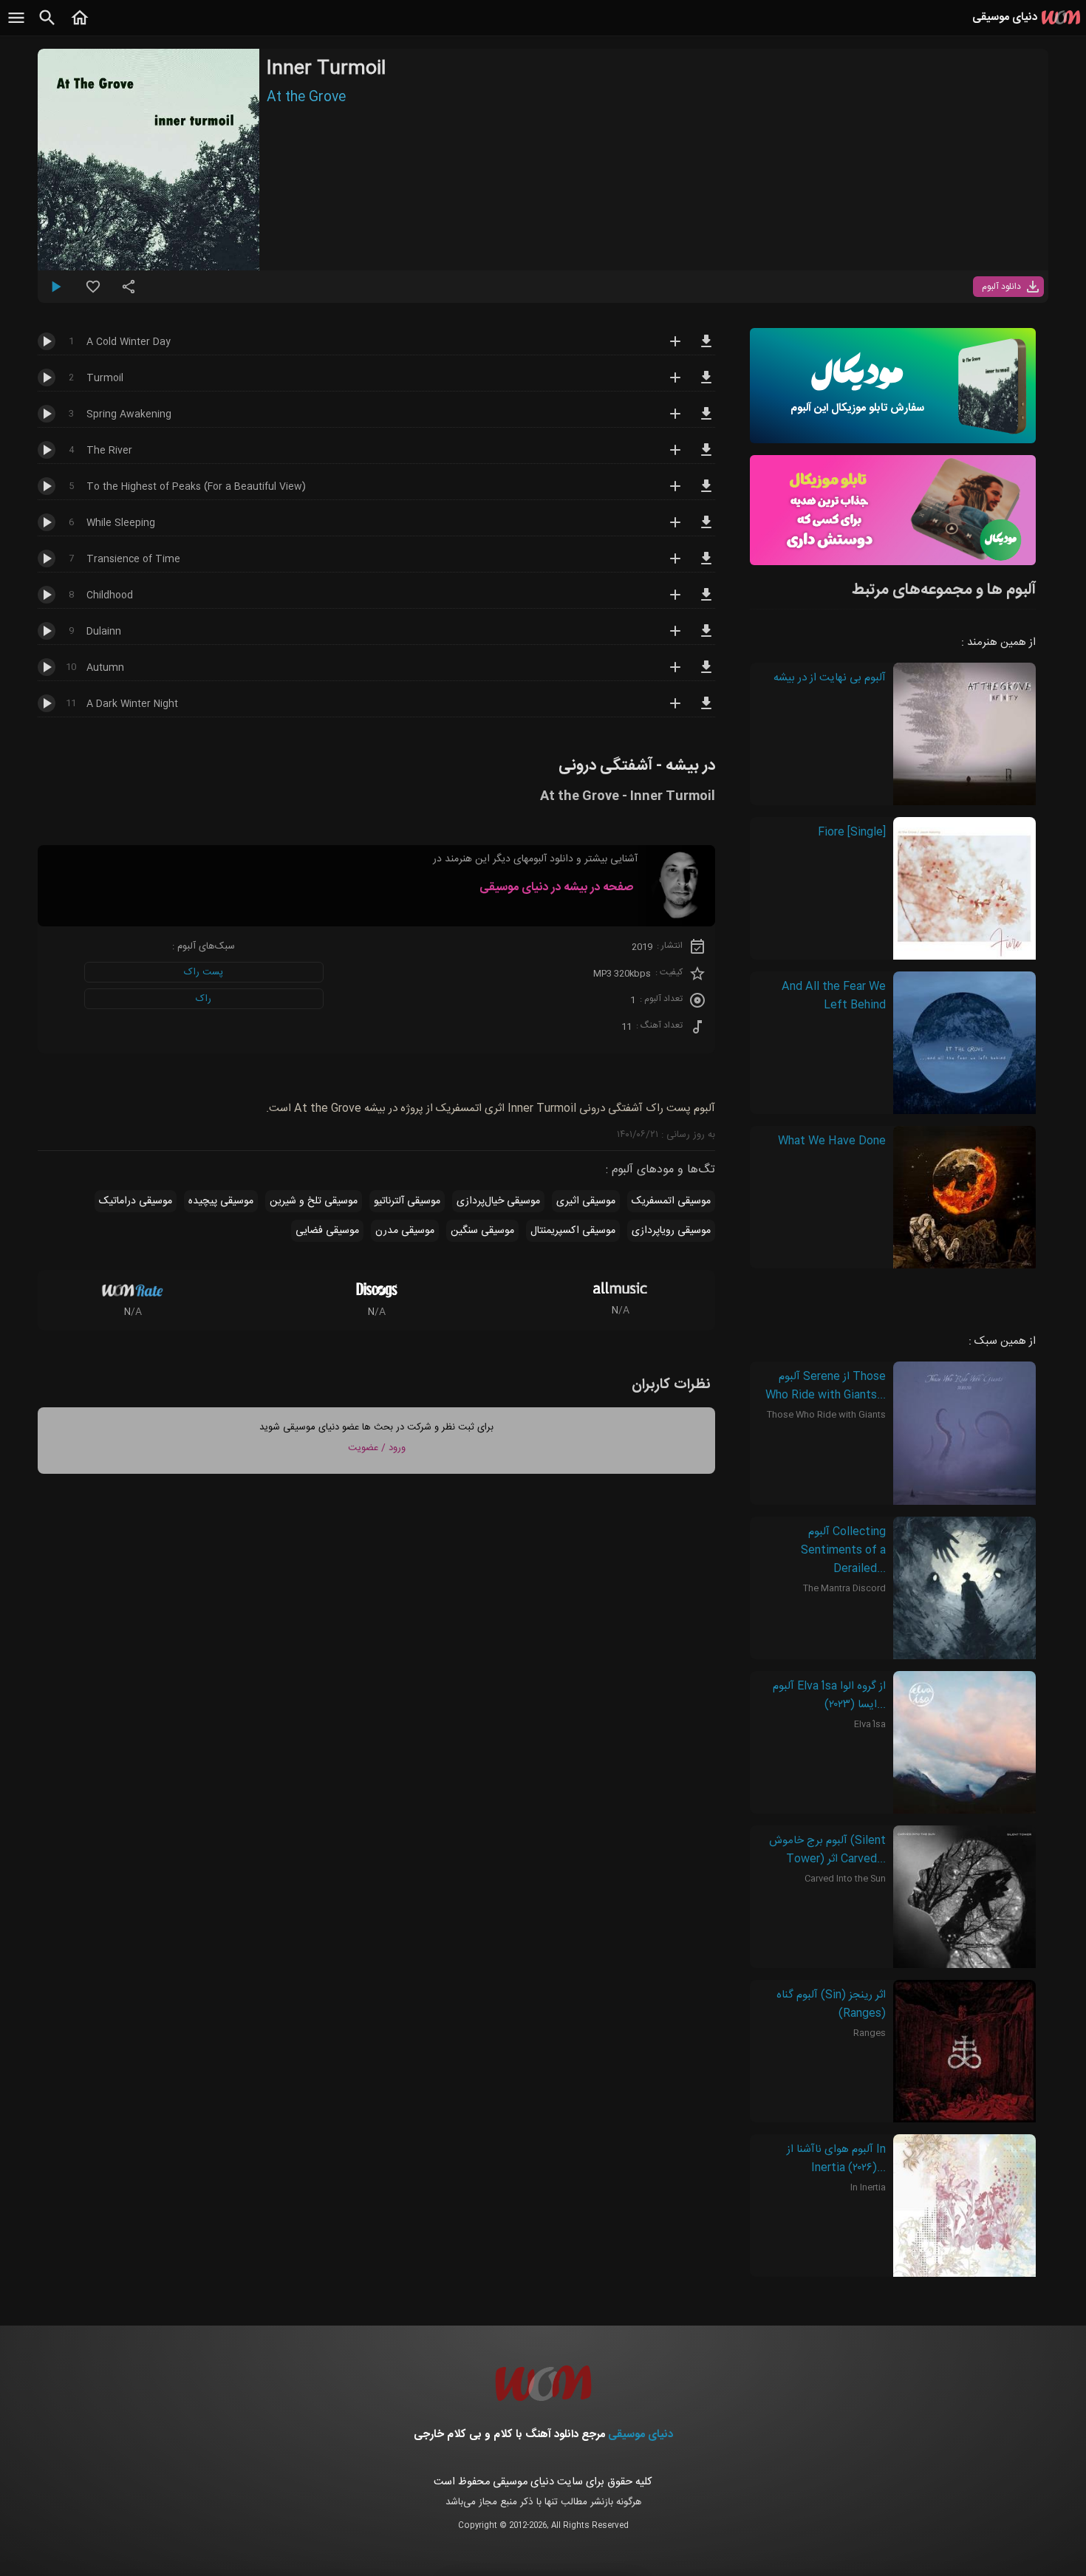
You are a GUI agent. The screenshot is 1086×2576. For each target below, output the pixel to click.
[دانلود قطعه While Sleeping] (706, 529)
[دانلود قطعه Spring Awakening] (706, 420)
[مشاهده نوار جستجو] (47, 26)
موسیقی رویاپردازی (671, 1231)
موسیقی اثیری (586, 1201)
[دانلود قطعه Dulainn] (706, 638)
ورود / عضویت (377, 1448)
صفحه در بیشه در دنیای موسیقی (556, 888)
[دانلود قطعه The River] (706, 457)
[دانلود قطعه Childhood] (706, 601)
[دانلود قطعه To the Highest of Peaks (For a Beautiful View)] (706, 493)
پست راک (204, 972)
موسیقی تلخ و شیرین (314, 1201)
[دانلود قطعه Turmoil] (706, 384)
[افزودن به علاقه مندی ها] (93, 293)
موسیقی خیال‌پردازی (498, 1201)
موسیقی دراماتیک (136, 1201)
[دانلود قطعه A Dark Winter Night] (706, 710)
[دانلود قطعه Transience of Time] (706, 565)
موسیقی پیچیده (221, 1201)
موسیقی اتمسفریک (671, 1201)
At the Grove (306, 98)
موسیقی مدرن (405, 1231)
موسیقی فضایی (327, 1231)
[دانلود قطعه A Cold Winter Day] (706, 348)
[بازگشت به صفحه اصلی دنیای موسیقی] (80, 26)
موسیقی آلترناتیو (407, 1201)
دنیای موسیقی (641, 2435)
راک (204, 999)
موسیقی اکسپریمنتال (573, 1231)
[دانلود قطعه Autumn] (706, 674)
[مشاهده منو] (16, 26)
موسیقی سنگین (482, 1231)
